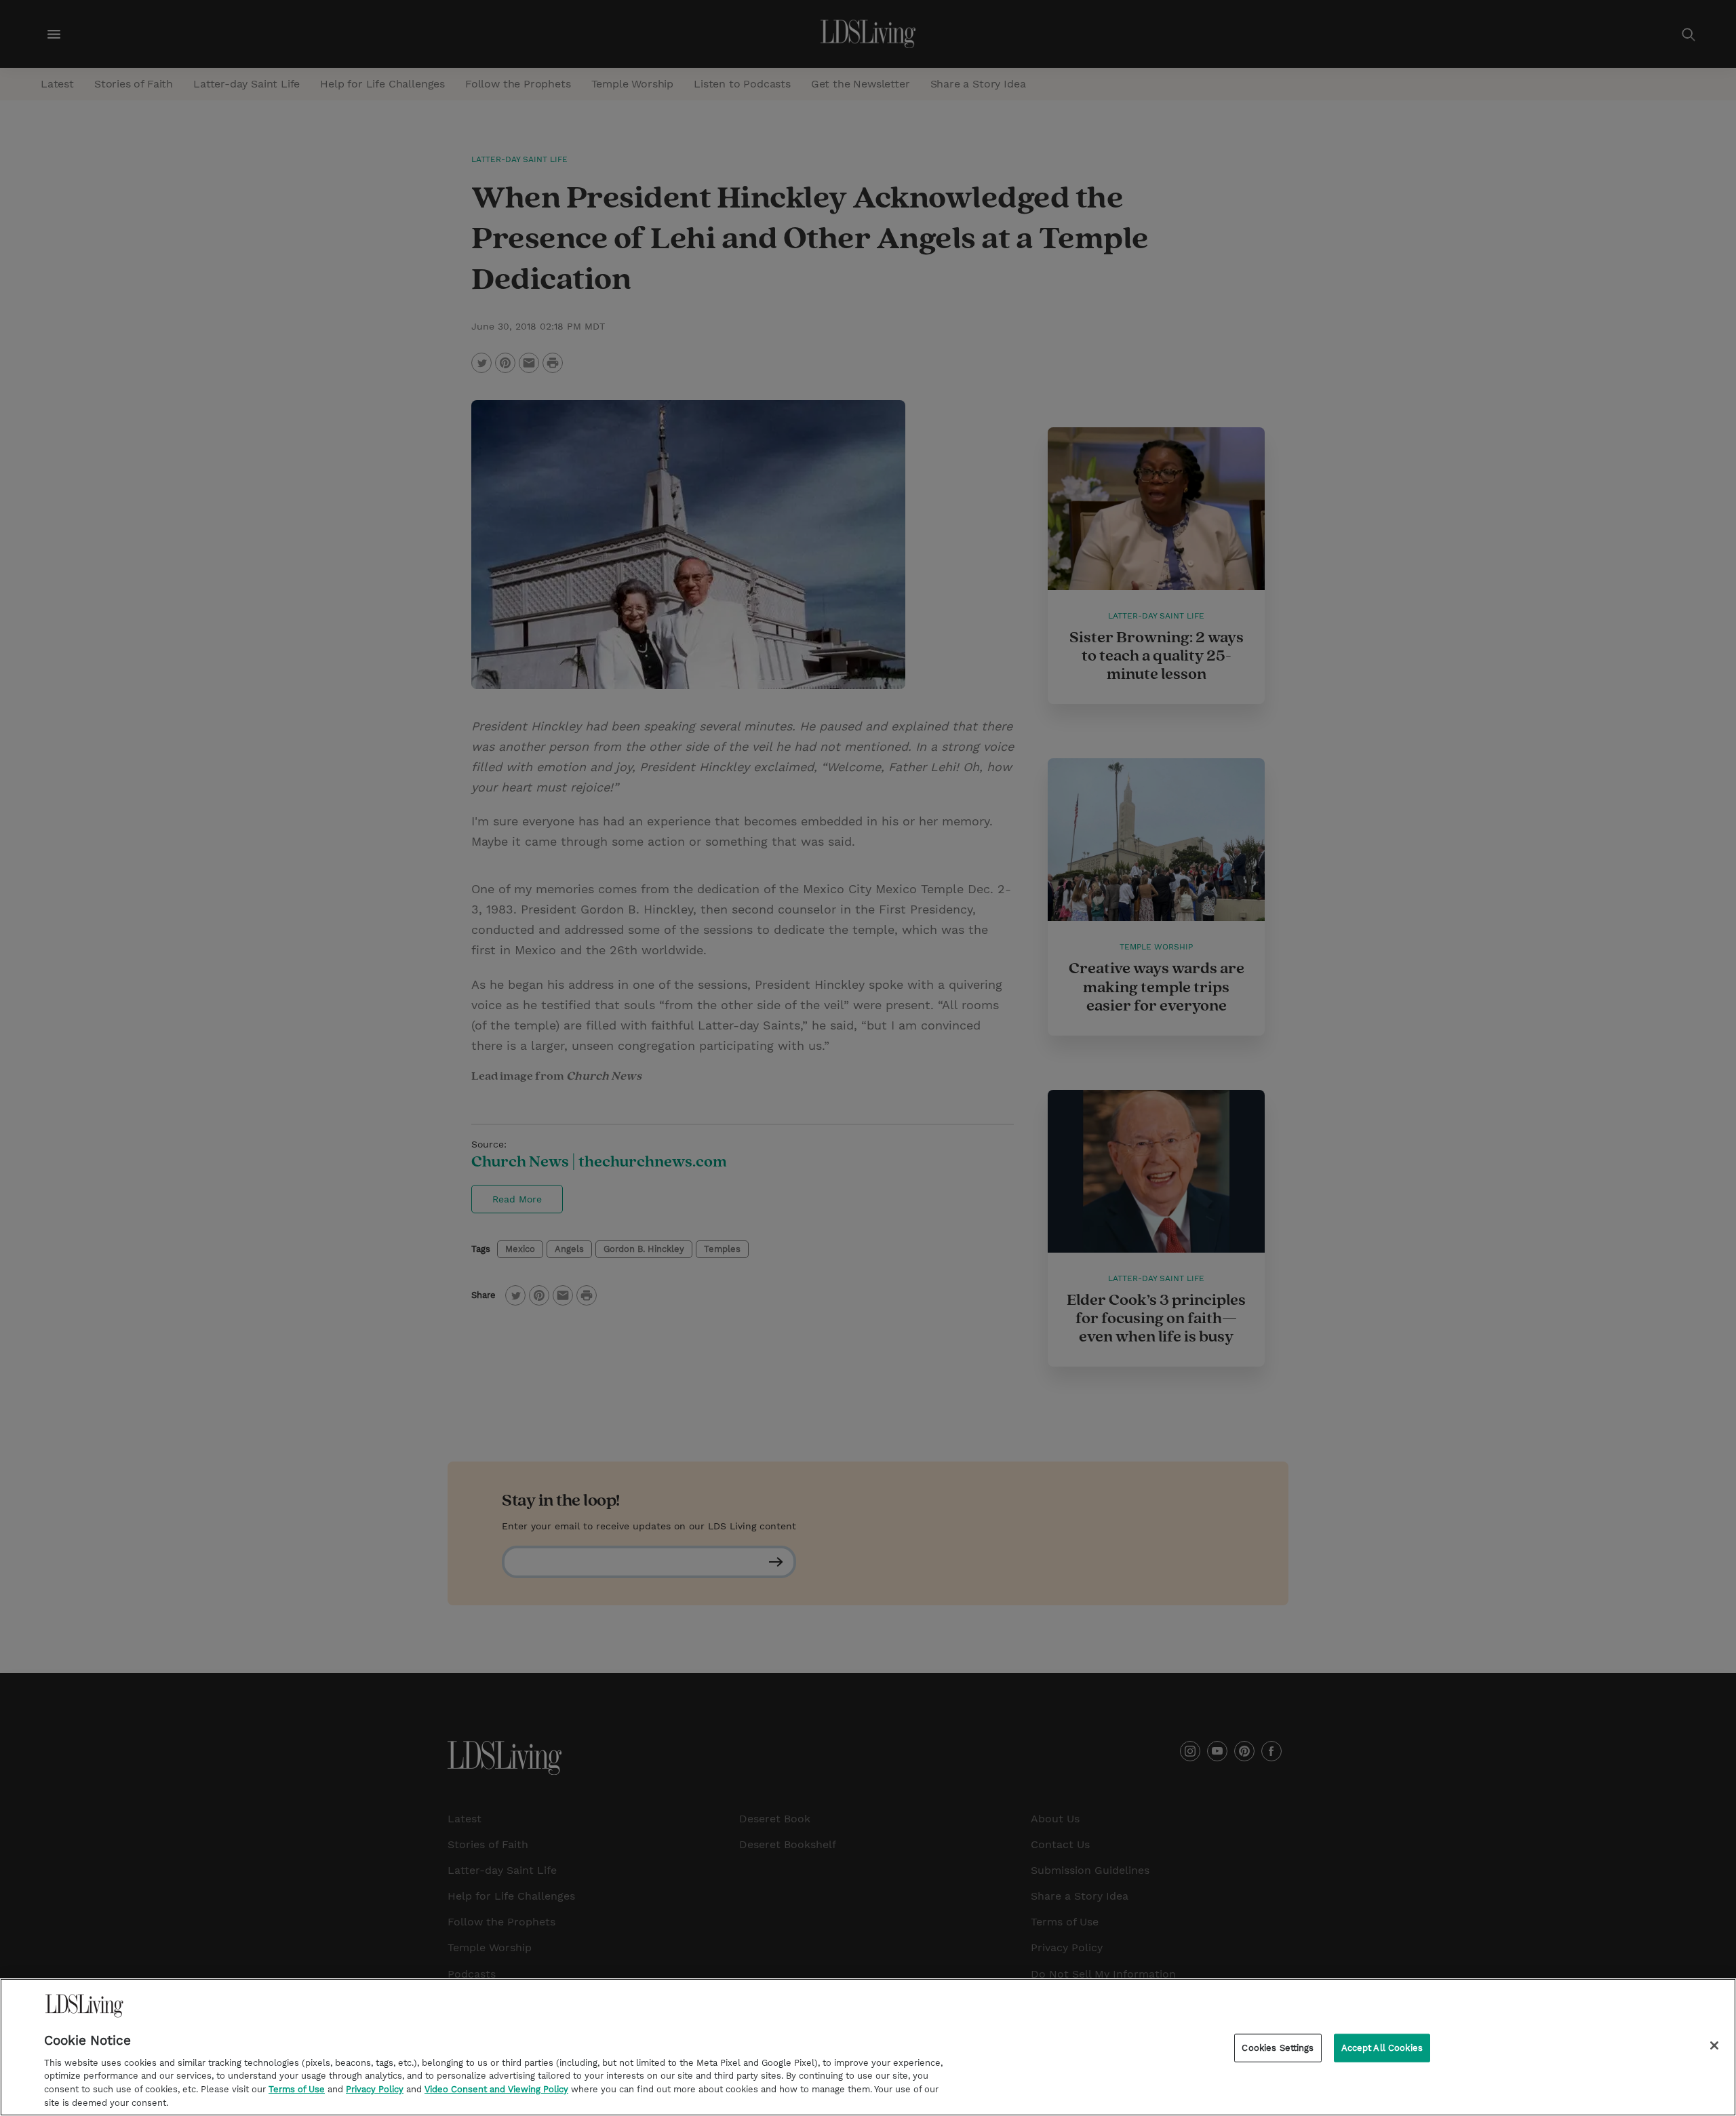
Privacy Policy (375, 2089)
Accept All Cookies (1382, 2048)
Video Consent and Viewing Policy (496, 2089)
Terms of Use (297, 2089)
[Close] (1714, 2045)
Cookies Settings (1278, 2048)
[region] (868, 2047)
